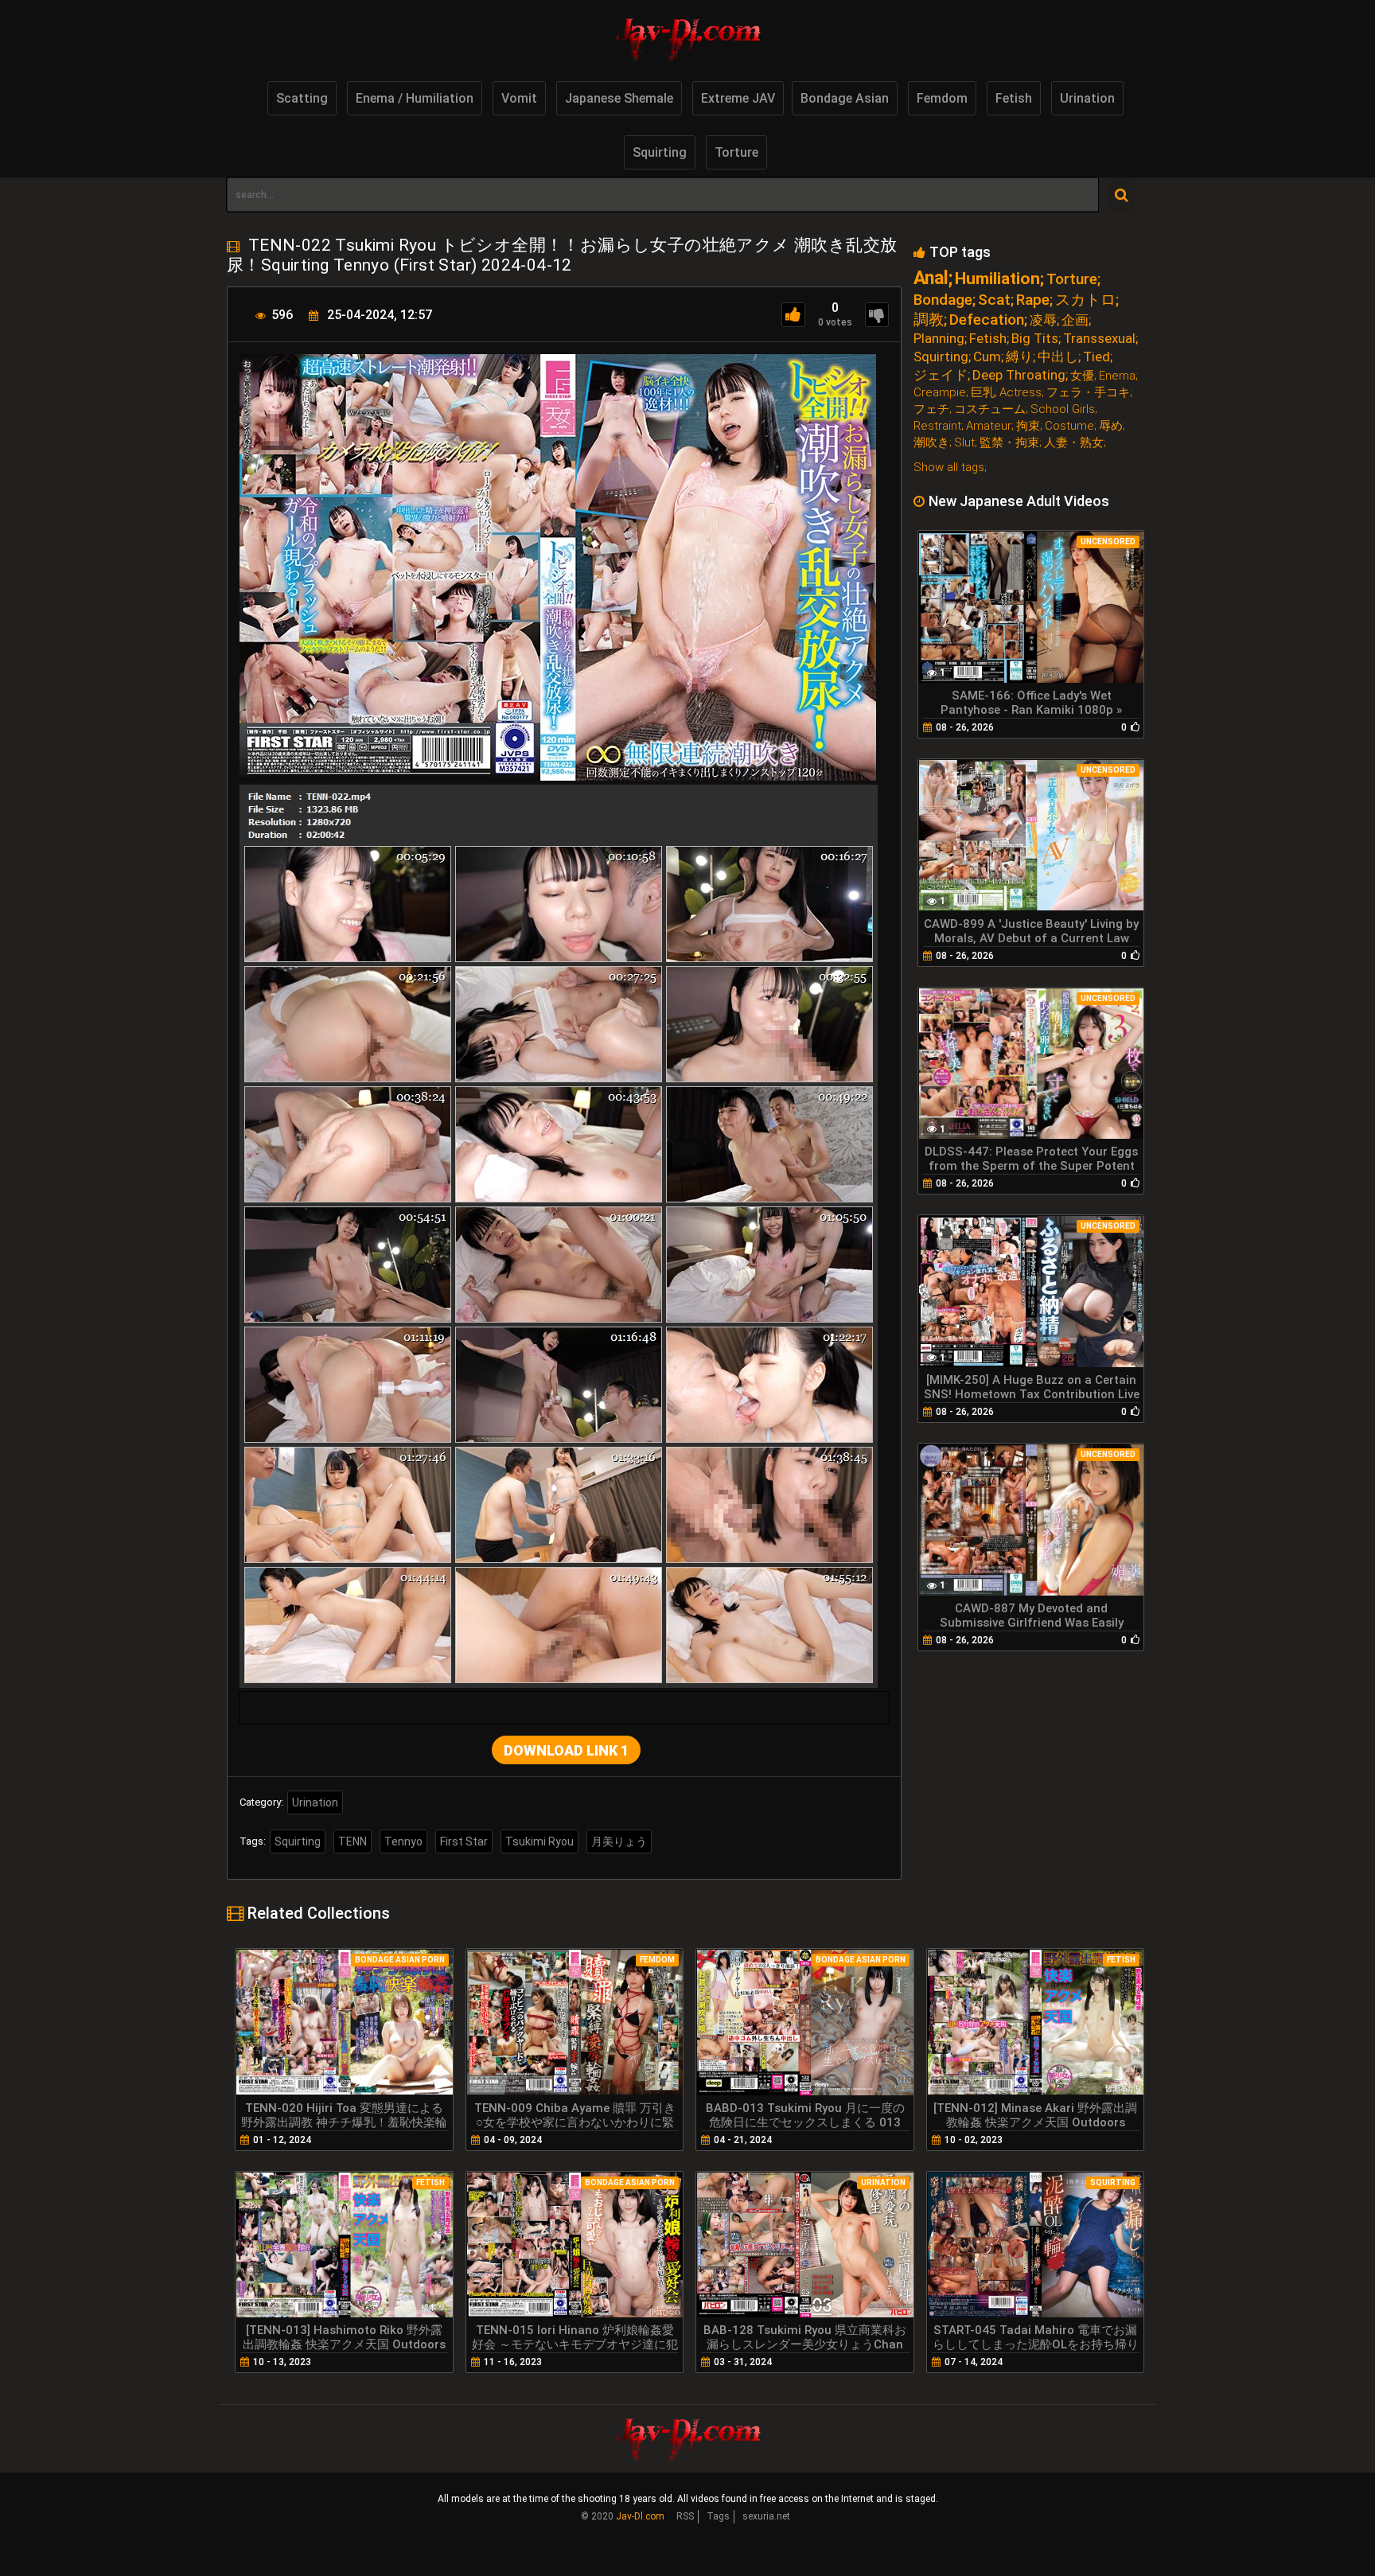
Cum (987, 357)
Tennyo (403, 1841)
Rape (1033, 300)
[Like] (793, 315)
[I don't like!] (877, 315)
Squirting (660, 152)
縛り (1019, 357)
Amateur (989, 426)
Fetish (1014, 98)
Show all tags (949, 467)
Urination (1087, 98)
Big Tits (1035, 339)
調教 (929, 320)
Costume (1069, 426)
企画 (1075, 320)
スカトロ (1085, 300)
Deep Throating (1019, 375)
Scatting (302, 98)
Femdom (942, 98)
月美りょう (619, 1841)
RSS (685, 2516)
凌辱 (1043, 320)
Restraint (937, 426)
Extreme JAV (738, 98)
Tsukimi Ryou (539, 1841)
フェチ (931, 409)
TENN (353, 1841)
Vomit (519, 98)
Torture (736, 152)
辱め (1111, 426)
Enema (1117, 376)
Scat (994, 300)
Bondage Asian (845, 98)
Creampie (940, 393)
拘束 (1028, 426)
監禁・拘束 (1009, 443)
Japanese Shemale (619, 98)
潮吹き (931, 443)
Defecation (987, 320)
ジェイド (941, 375)
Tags (718, 2516)
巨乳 (983, 393)
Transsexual (1099, 339)
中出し (1058, 357)
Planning (939, 339)
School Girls (1063, 409)
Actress (1021, 393)
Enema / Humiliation (415, 98)
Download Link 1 (566, 1750)
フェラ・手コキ (1088, 393)
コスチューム (990, 409)
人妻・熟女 (1074, 443)
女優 (1082, 376)
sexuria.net (766, 2516)
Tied (1096, 357)
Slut (964, 443)
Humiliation (997, 279)
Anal (931, 278)
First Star (464, 1841)
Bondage (943, 300)
